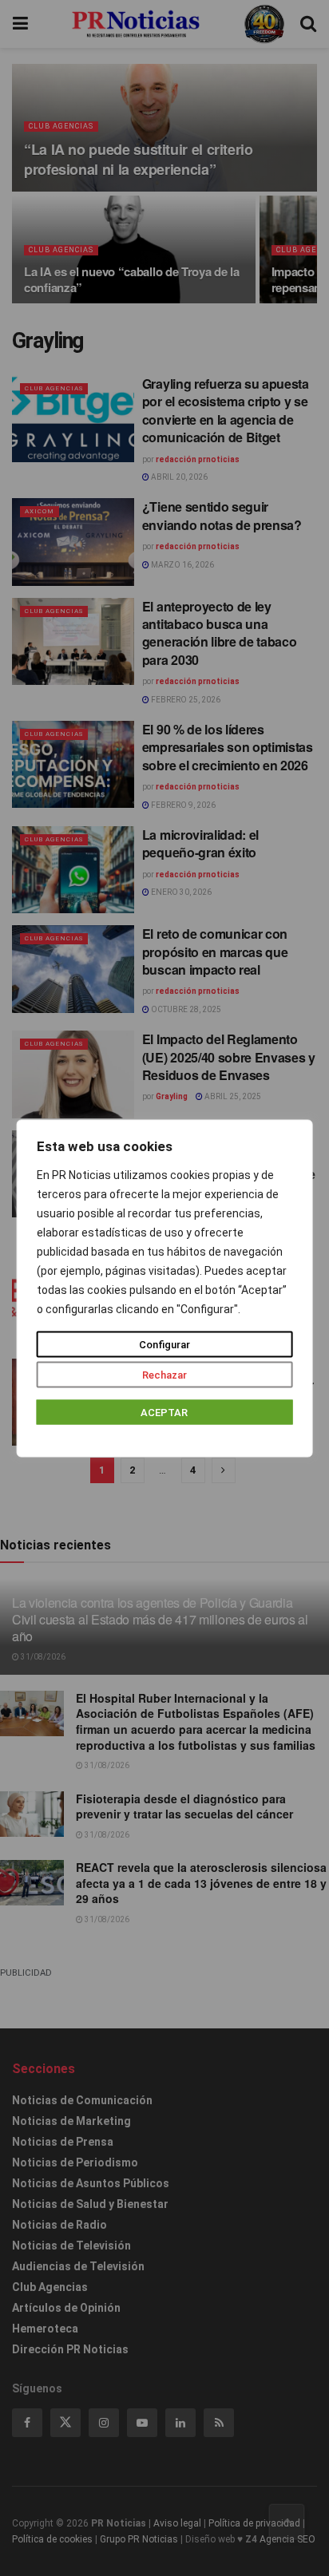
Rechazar (164, 1374)
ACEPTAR (164, 1412)
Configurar (164, 1344)
